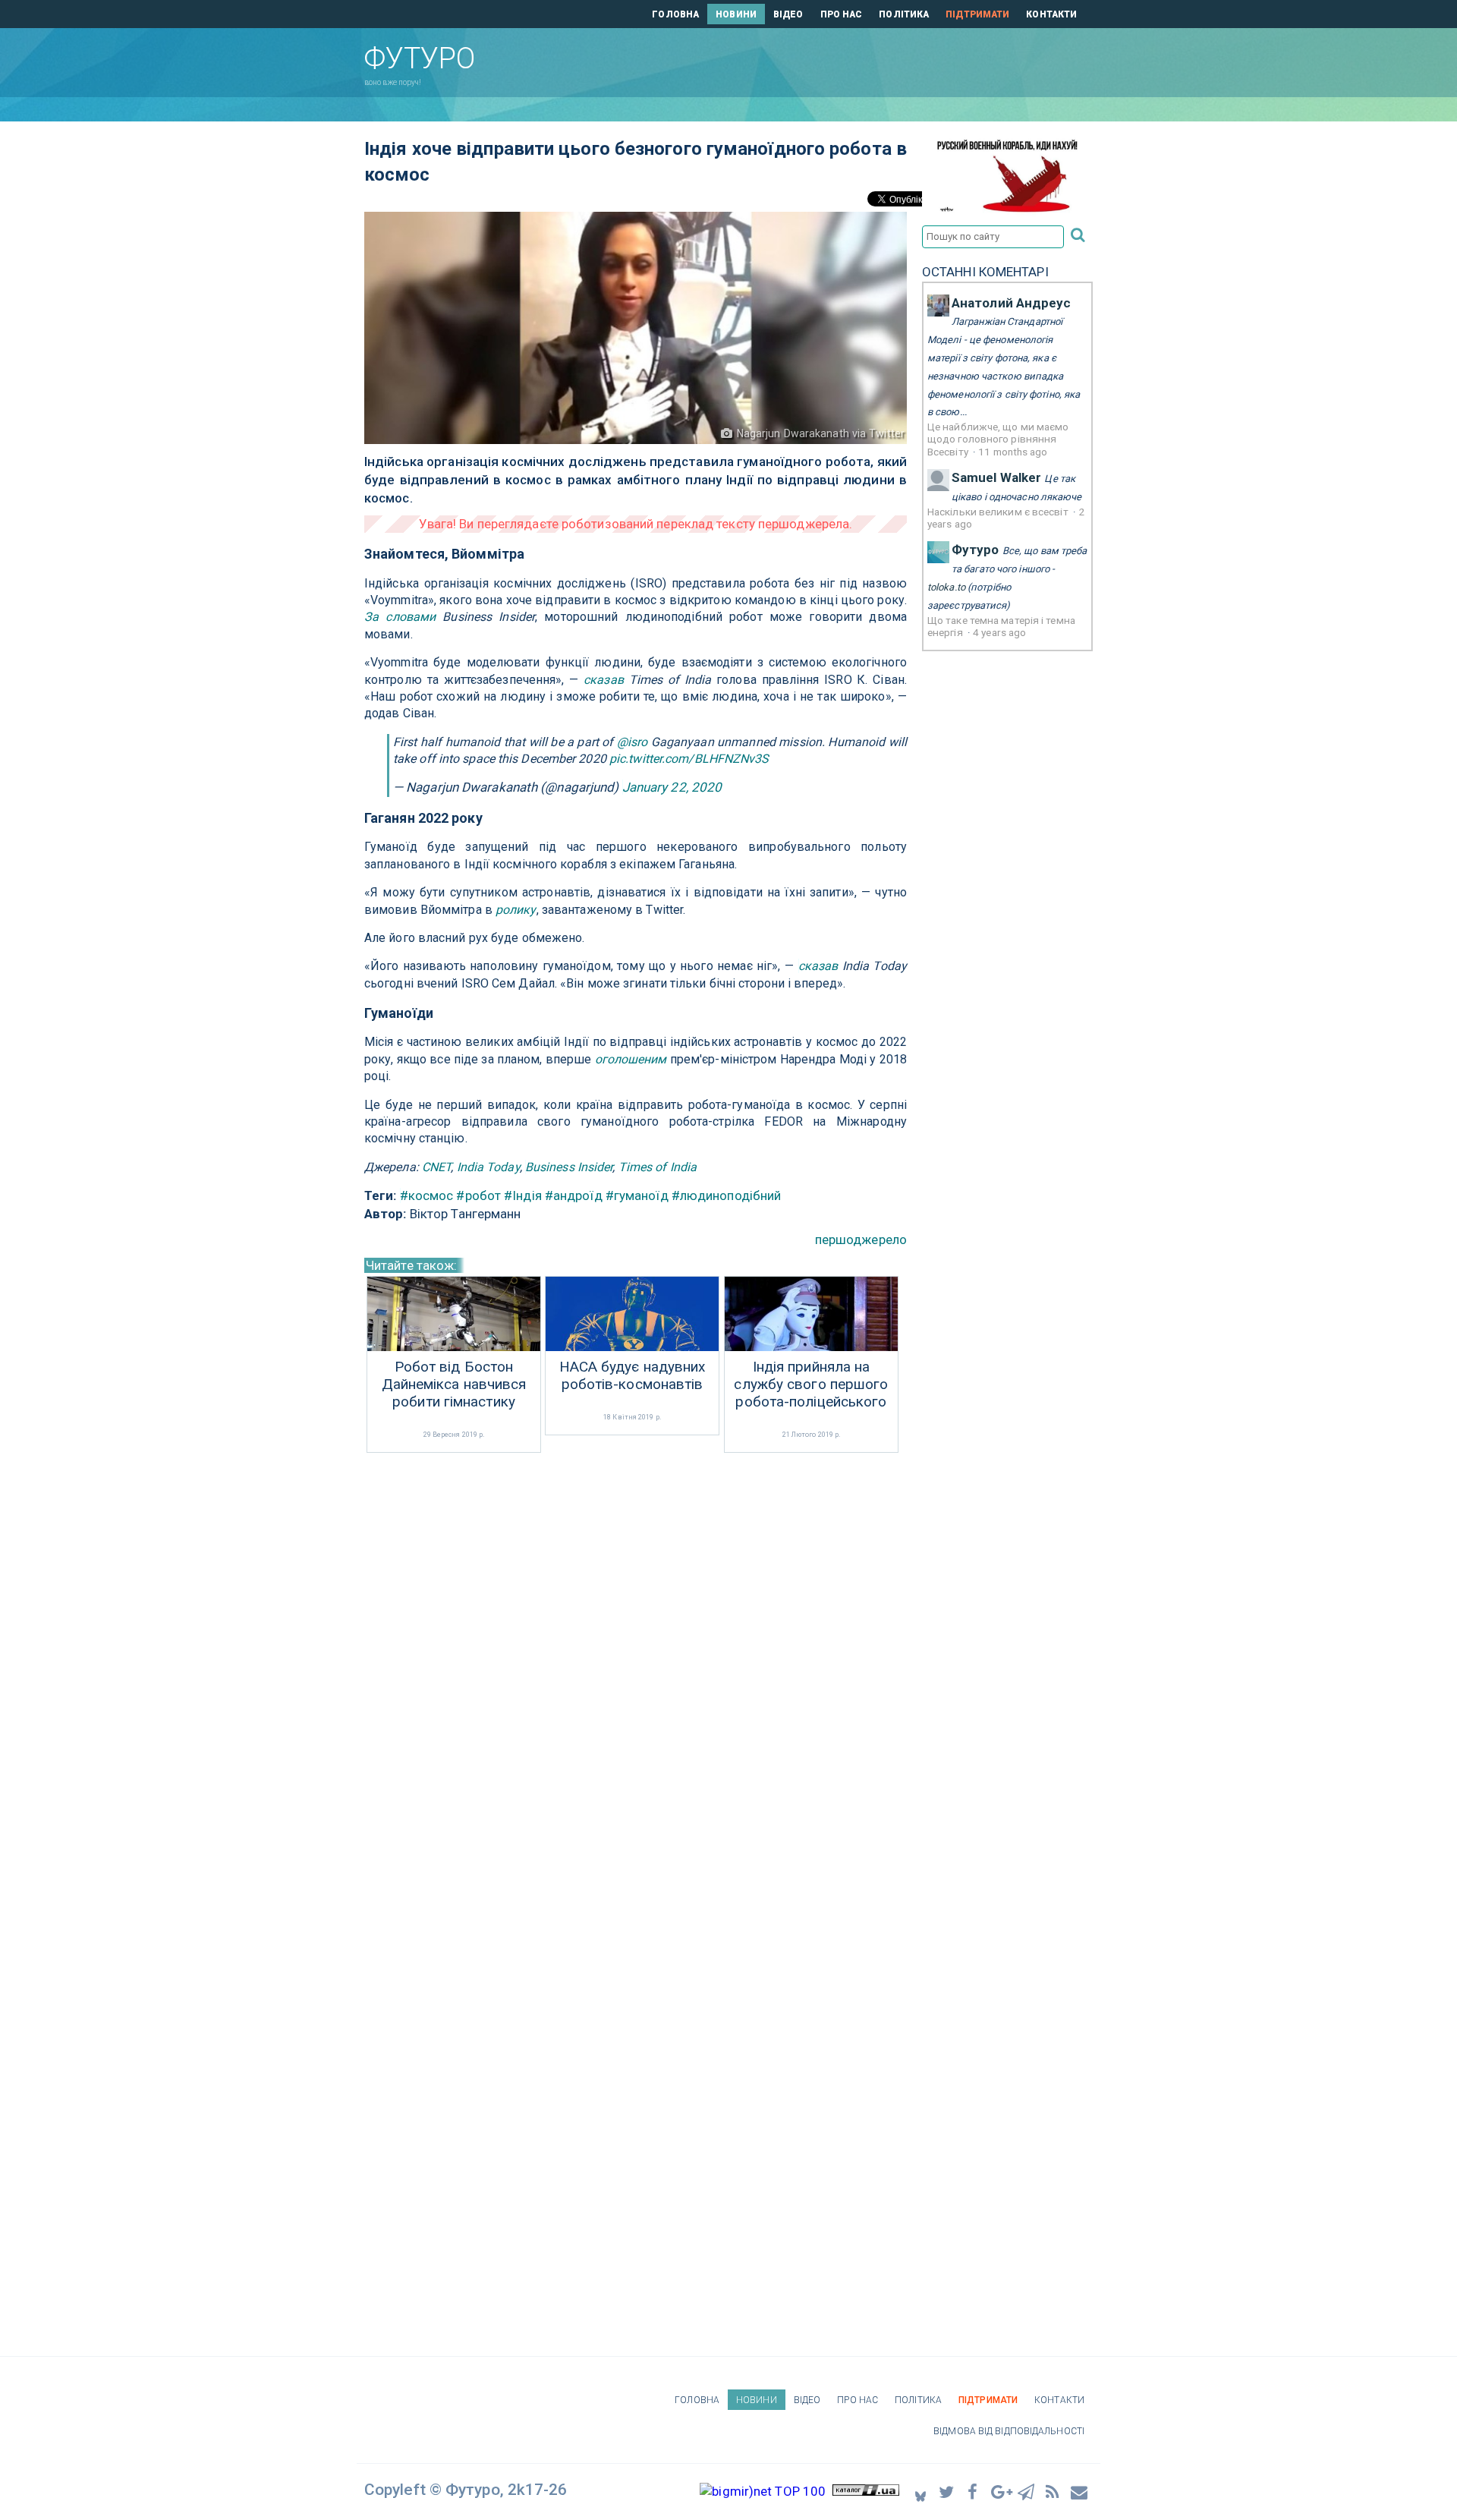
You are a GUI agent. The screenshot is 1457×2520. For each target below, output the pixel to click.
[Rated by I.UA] (866, 2491)
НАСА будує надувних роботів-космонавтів (633, 1376)
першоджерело (861, 1240)
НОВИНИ (736, 14)
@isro (633, 742)
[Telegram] (1027, 2492)
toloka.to (946, 587)
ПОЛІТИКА (904, 14)
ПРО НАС (842, 14)
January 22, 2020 (672, 787)
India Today (488, 1167)
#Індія (523, 1195)
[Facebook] (974, 2492)
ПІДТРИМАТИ (977, 14)
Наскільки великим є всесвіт (999, 512)
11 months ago (1013, 452)
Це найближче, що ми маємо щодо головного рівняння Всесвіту (998, 439)
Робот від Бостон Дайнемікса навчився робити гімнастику (454, 1384)
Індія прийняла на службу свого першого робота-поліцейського (811, 1384)
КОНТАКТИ (1051, 14)
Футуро (976, 550)
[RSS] (1053, 2492)
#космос (427, 1195)
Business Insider (569, 1167)
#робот (478, 1195)
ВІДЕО (788, 14)
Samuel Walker (996, 477)
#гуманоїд (637, 1195)
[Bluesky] (920, 2492)
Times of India (658, 1167)
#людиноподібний (727, 1195)
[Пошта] (1080, 2492)
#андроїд (574, 1195)
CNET (436, 1167)
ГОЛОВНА (675, 14)
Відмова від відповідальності (1009, 2431)
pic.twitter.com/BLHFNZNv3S (689, 759)
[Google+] (1000, 2492)
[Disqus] (636, 1658)
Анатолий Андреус (1012, 303)
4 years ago (999, 632)
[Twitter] (947, 2492)
